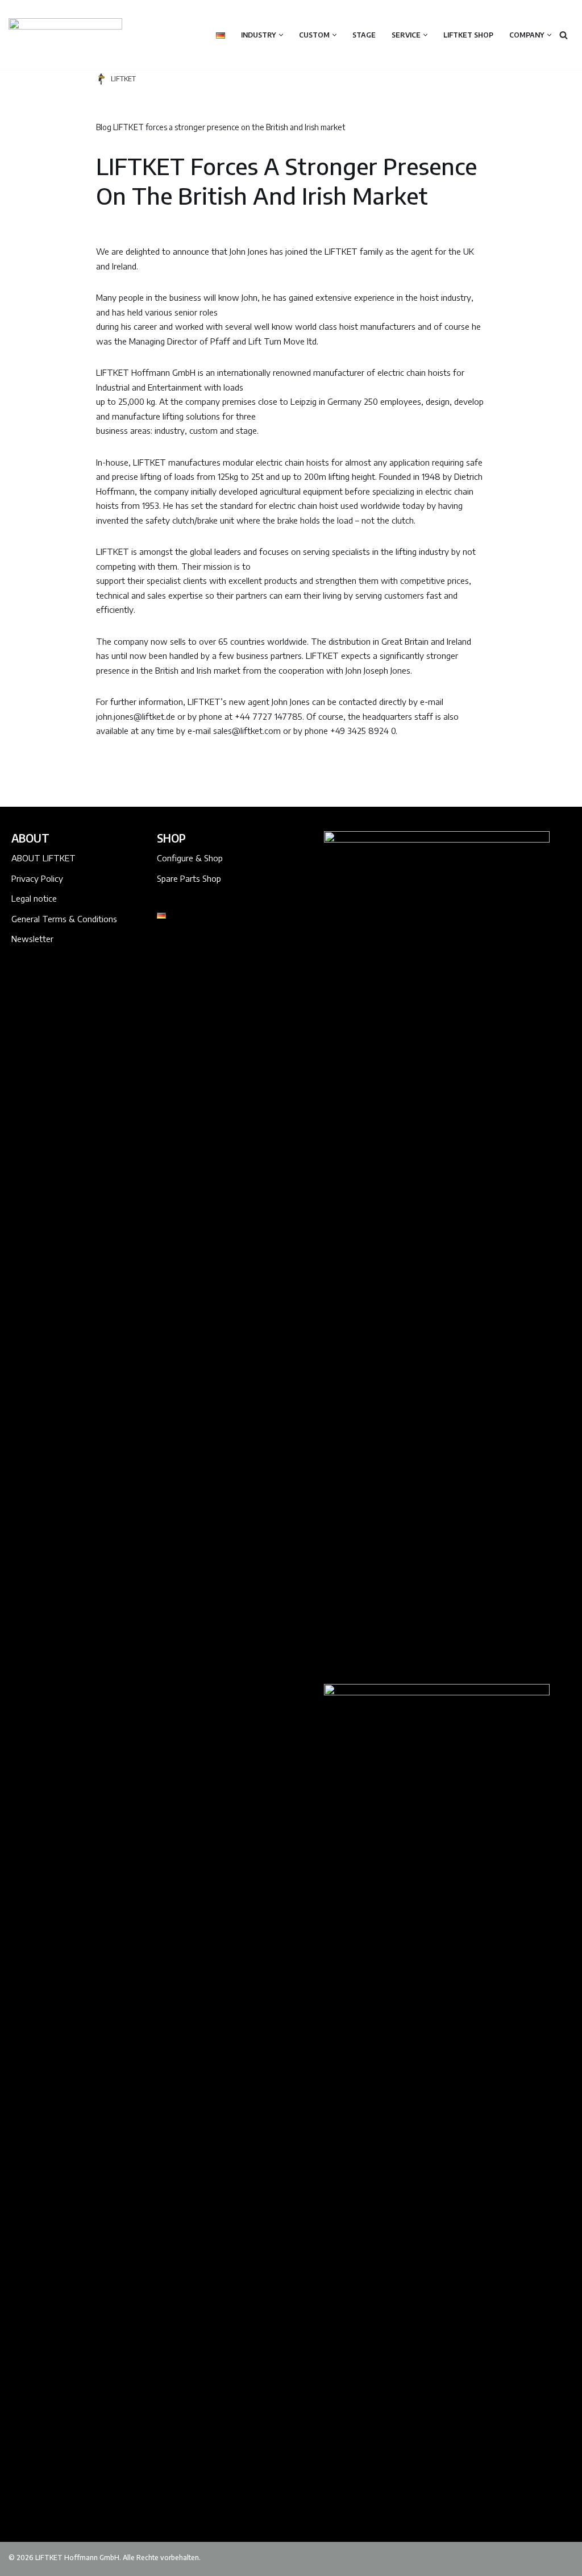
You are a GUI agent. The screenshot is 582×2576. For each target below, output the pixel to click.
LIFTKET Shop (468, 35)
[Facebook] (169, 959)
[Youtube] (244, 959)
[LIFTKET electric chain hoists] (65, 35)
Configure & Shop (190, 858)
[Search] (564, 35)
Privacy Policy (37, 878)
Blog (104, 127)
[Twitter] (169, 983)
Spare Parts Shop (189, 878)
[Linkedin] (194, 959)
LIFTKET (123, 79)
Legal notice (34, 898)
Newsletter (32, 939)
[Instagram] (219, 959)
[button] (281, 35)
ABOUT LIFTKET (43, 858)
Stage (364, 35)
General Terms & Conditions (64, 919)
